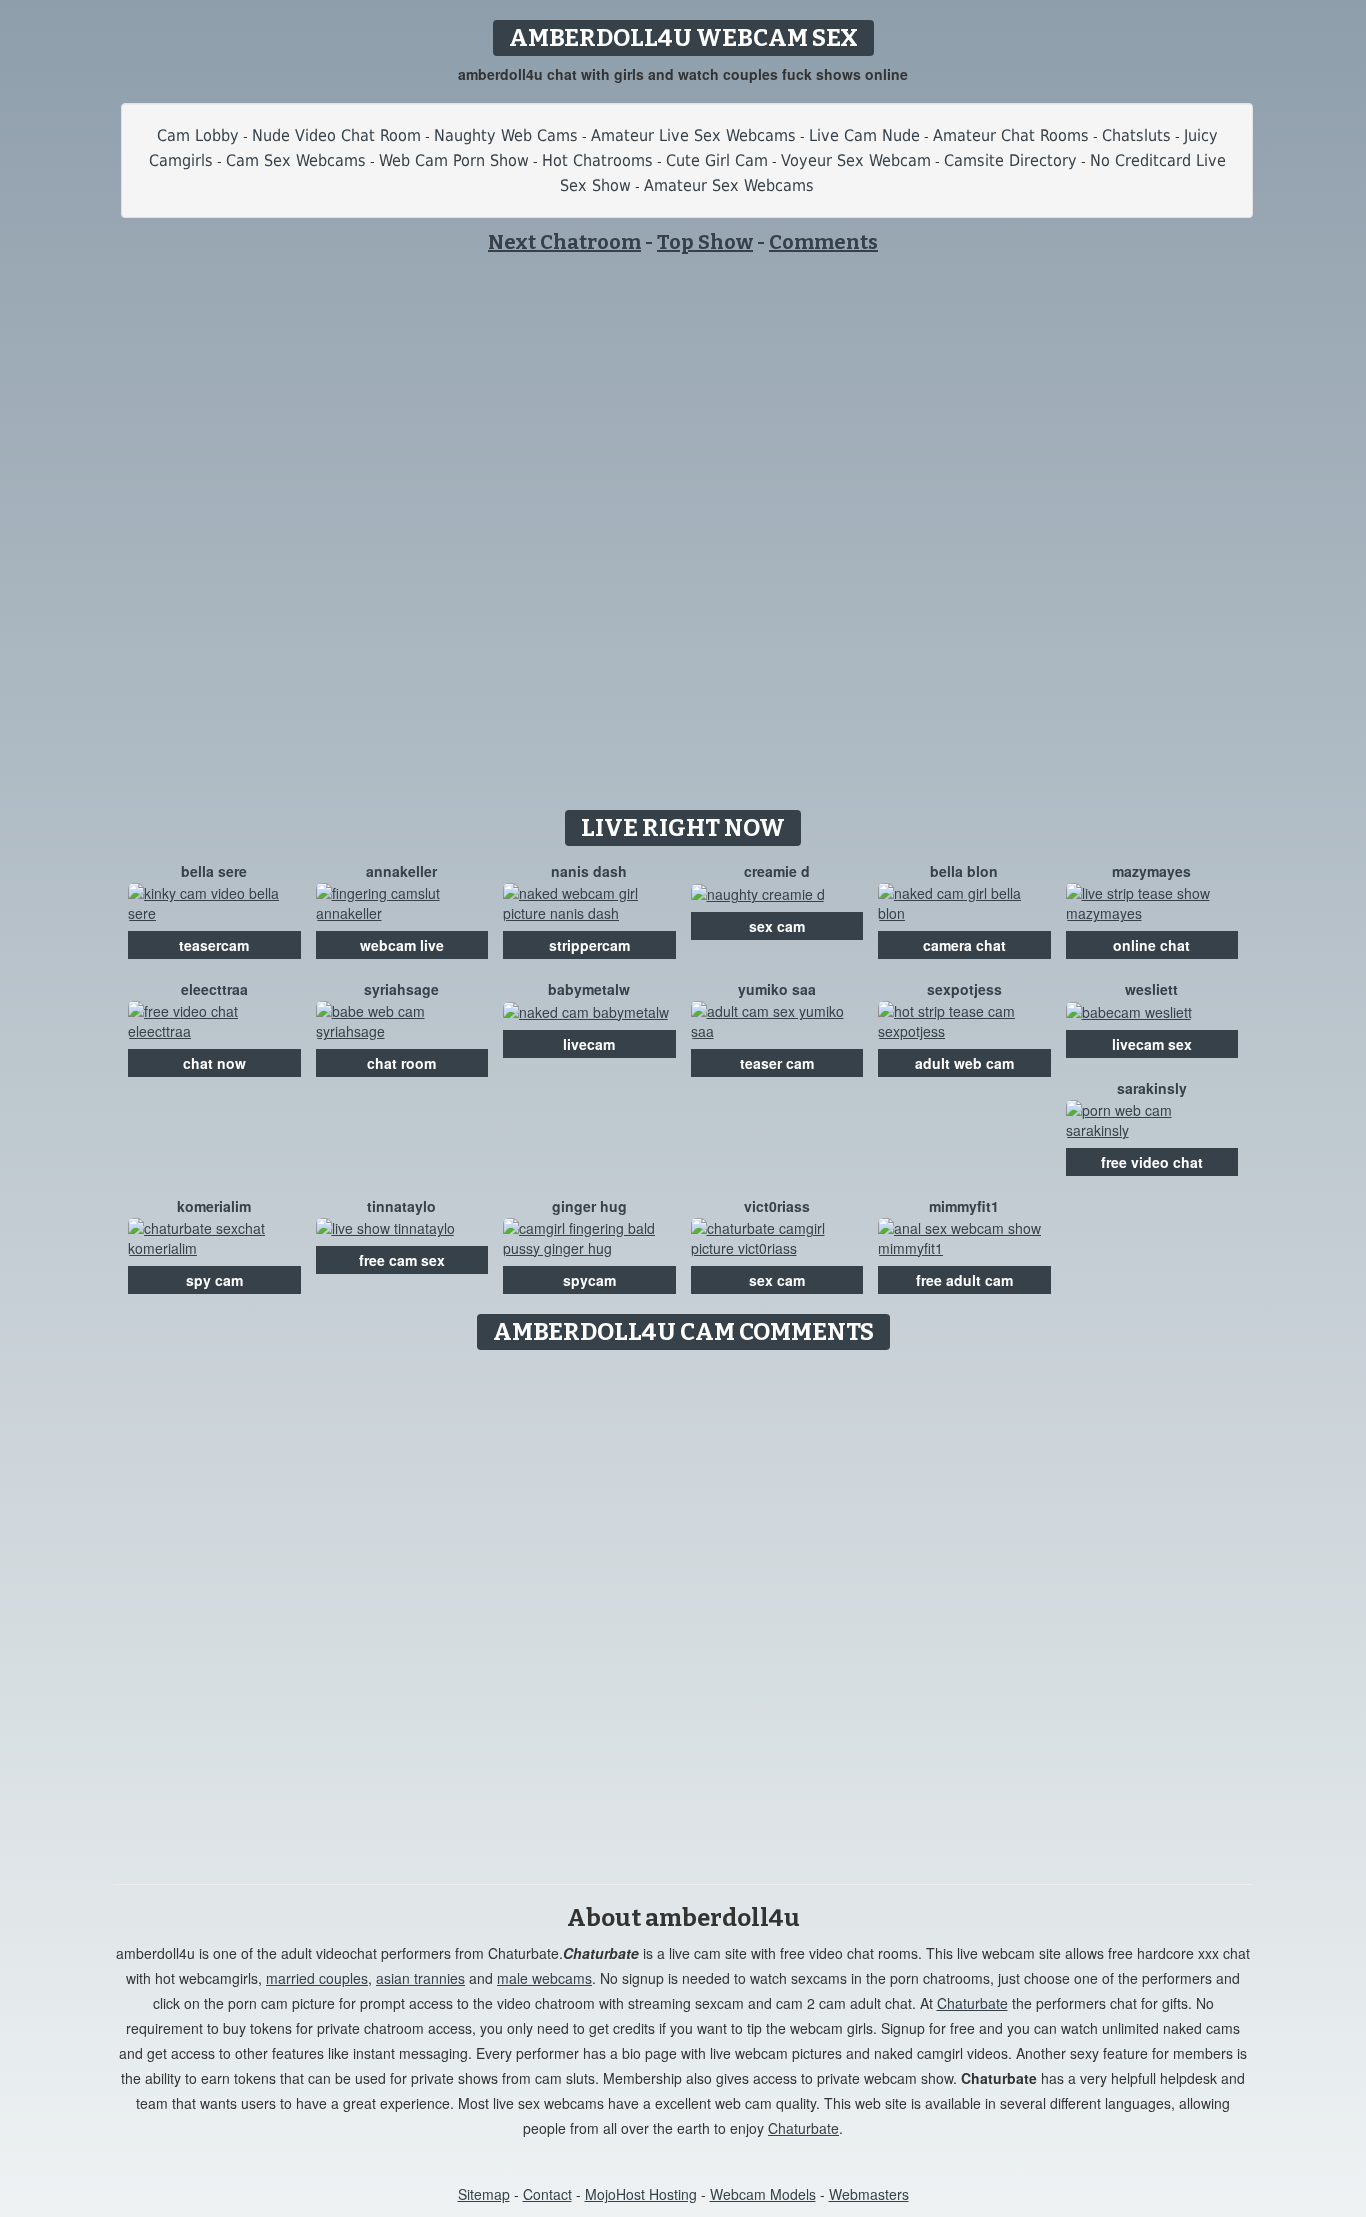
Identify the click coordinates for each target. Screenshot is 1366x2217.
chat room (401, 1063)
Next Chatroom (564, 242)
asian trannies (420, 1978)
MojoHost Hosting (641, 2194)
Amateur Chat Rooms (1011, 135)
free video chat (1152, 1162)
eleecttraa (214, 989)
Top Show (705, 242)
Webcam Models (763, 2194)
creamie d (777, 871)
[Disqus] (683, 1610)
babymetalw (589, 989)
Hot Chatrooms (597, 160)
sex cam (777, 926)
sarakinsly (1152, 1088)
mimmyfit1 (964, 1206)
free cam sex (402, 1260)
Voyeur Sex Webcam (856, 160)
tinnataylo (401, 1206)
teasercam (214, 945)
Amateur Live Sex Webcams (693, 135)
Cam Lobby (198, 135)
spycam (589, 1280)
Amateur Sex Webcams (729, 185)
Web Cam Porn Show (454, 160)
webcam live (402, 945)
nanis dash (589, 871)
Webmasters (869, 2194)
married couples (317, 1978)
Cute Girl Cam (717, 160)
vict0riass (777, 1206)
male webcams (544, 1978)
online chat (1151, 945)
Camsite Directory (1010, 160)
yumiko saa (777, 989)
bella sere (214, 871)
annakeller (401, 871)
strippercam (589, 945)
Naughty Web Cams (506, 135)
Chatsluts (1136, 135)
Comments (823, 242)
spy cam (214, 1280)
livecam (589, 1044)
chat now (214, 1063)
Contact (547, 2194)
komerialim (214, 1206)
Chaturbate (972, 2003)
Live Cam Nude (864, 135)
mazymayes (1151, 871)
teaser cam (777, 1063)
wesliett (1151, 989)
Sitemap (484, 2194)
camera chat (964, 945)
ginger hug (589, 1206)
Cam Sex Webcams (296, 160)
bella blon (964, 871)
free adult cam (964, 1280)
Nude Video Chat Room (336, 135)
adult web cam (964, 1063)
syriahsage (401, 989)
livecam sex (1152, 1044)
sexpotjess (964, 989)
